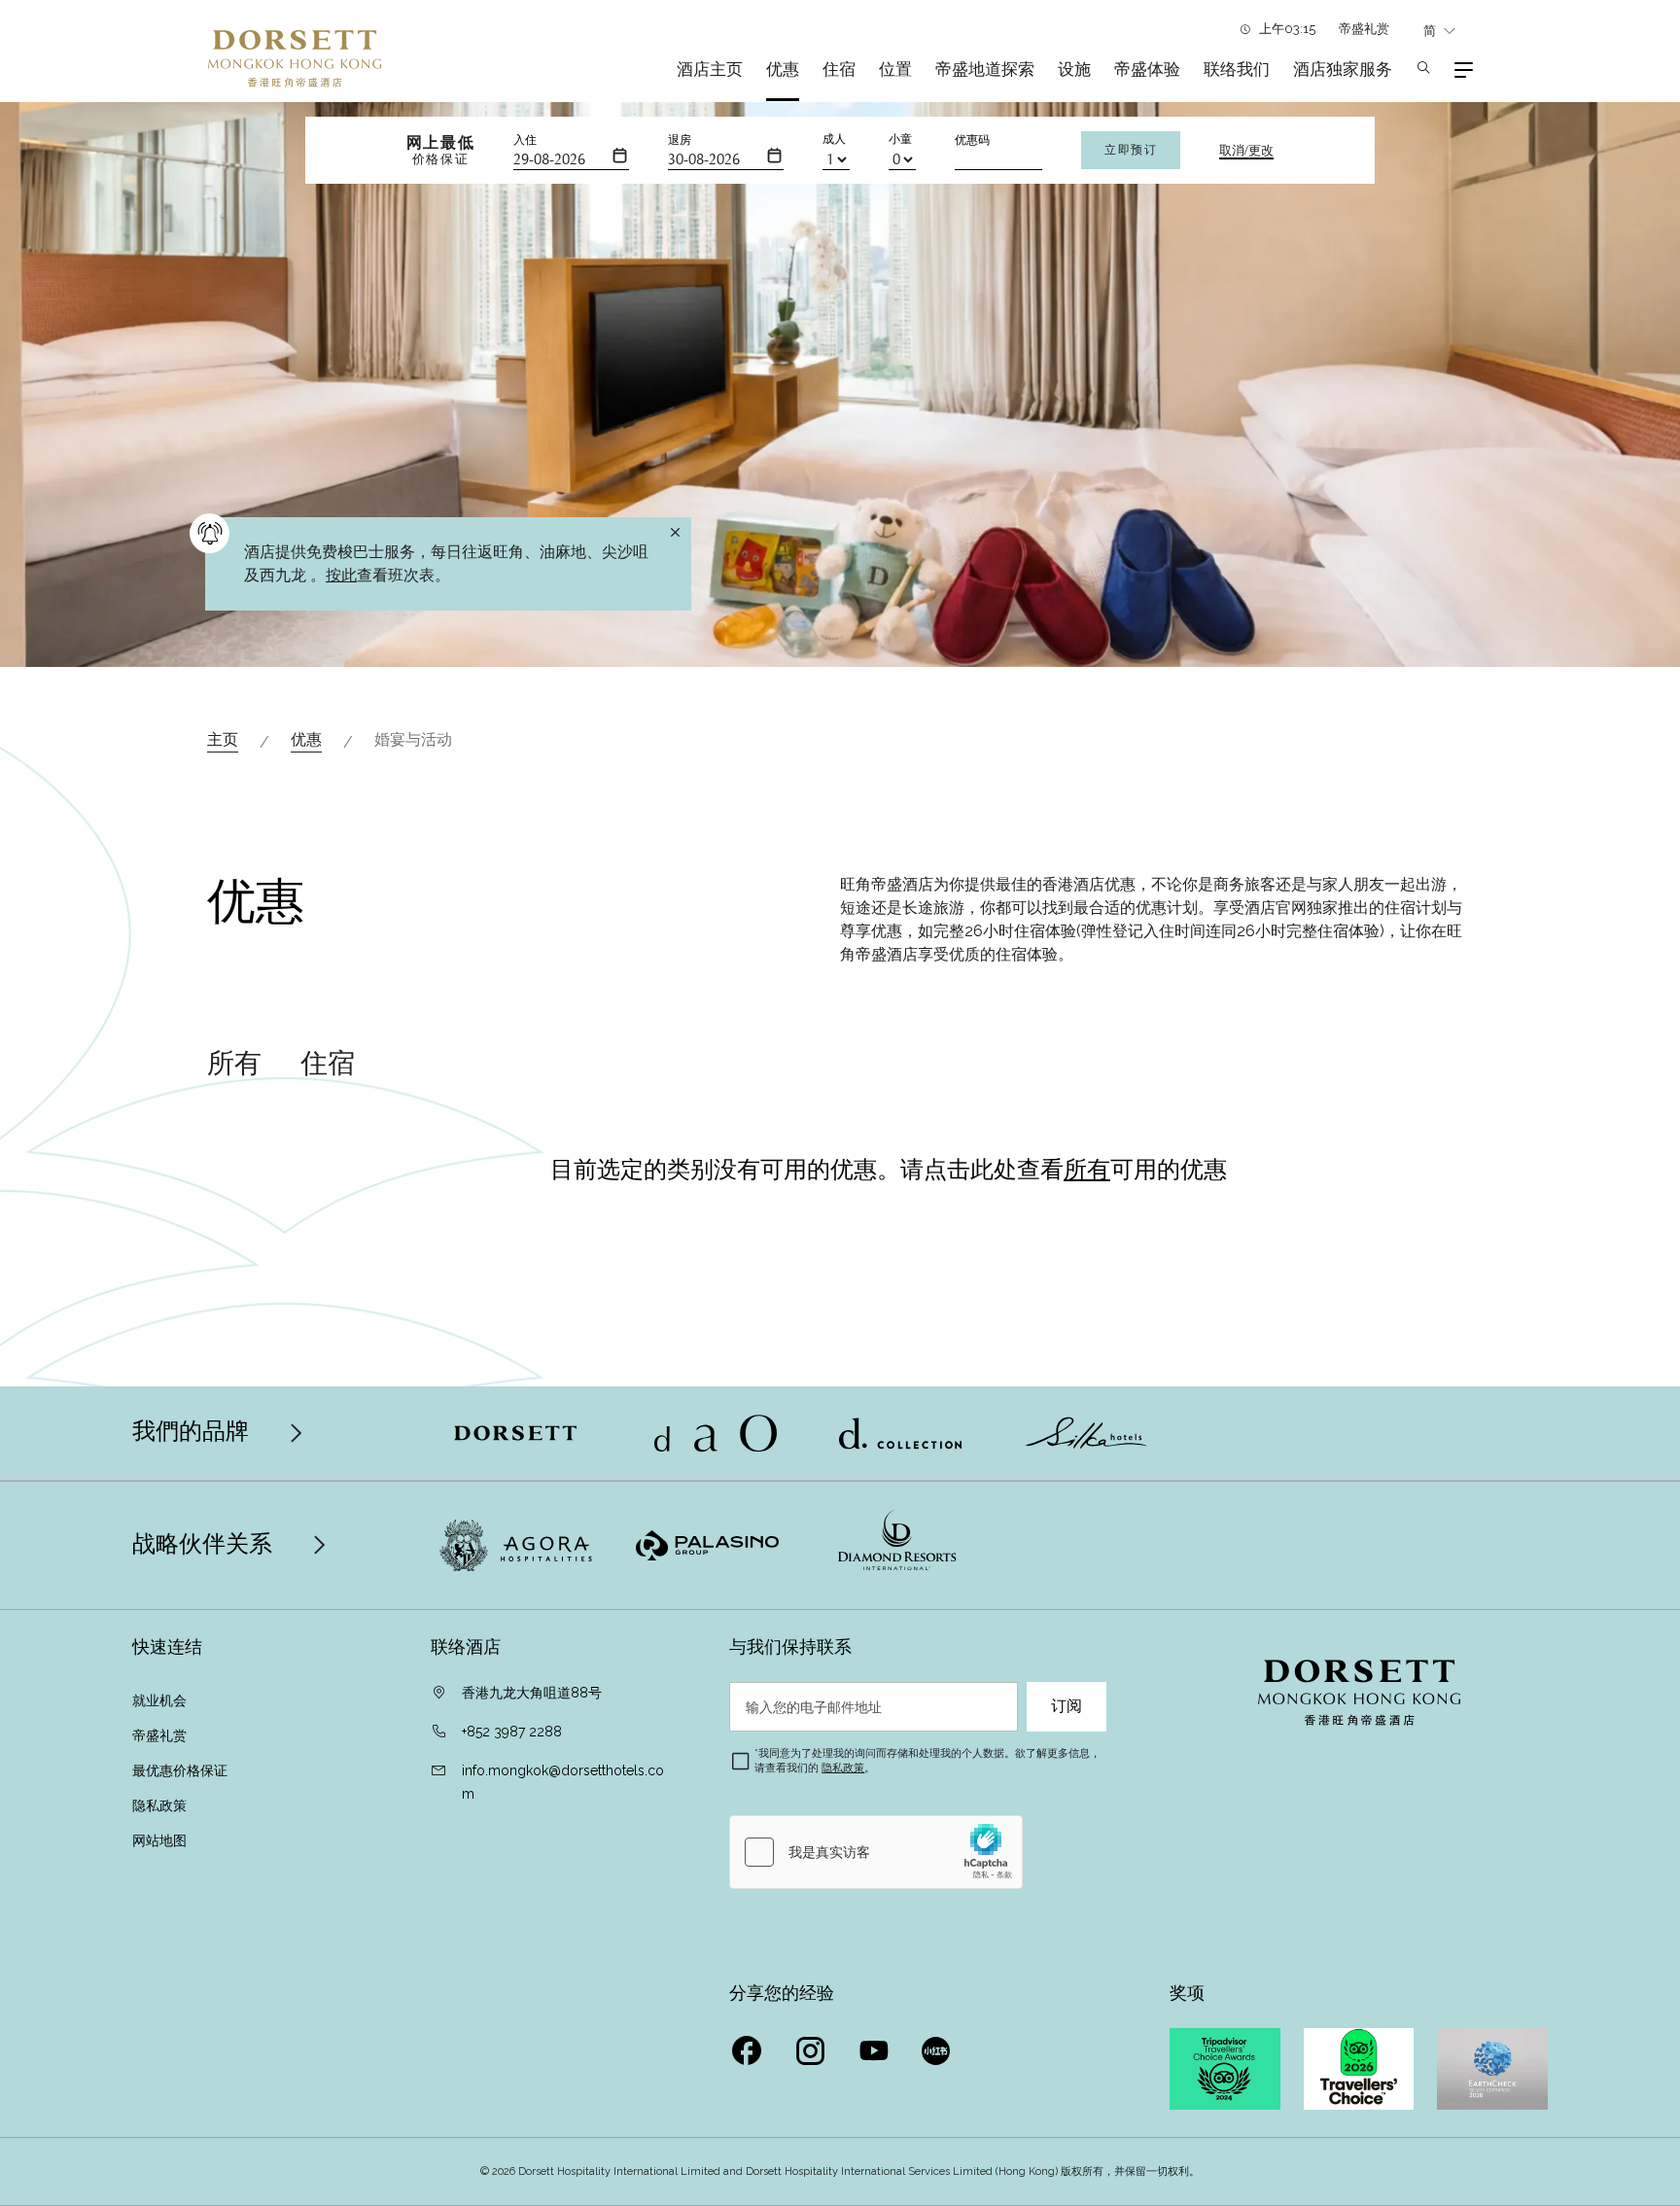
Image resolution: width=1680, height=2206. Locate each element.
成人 (834, 139)
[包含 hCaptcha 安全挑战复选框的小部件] (876, 1852)
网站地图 (161, 1840)
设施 (1074, 69)
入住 (525, 140)
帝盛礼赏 (1364, 29)
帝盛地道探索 (985, 69)
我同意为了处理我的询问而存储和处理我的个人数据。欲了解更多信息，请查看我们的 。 (927, 1760)
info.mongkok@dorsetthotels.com (563, 1782)
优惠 (783, 69)
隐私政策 (161, 1805)
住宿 (839, 69)
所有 (234, 1064)
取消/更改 (1246, 151)
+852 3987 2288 (512, 1732)
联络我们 (1237, 69)
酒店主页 (710, 69)
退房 (680, 140)
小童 (900, 139)
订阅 (1067, 1706)
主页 (223, 739)
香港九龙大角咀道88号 (532, 1693)
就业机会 (159, 1700)
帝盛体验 (1147, 69)
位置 (895, 69)
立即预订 (1131, 150)
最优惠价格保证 (180, 1770)
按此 (341, 575)
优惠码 (972, 140)
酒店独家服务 (1343, 69)
